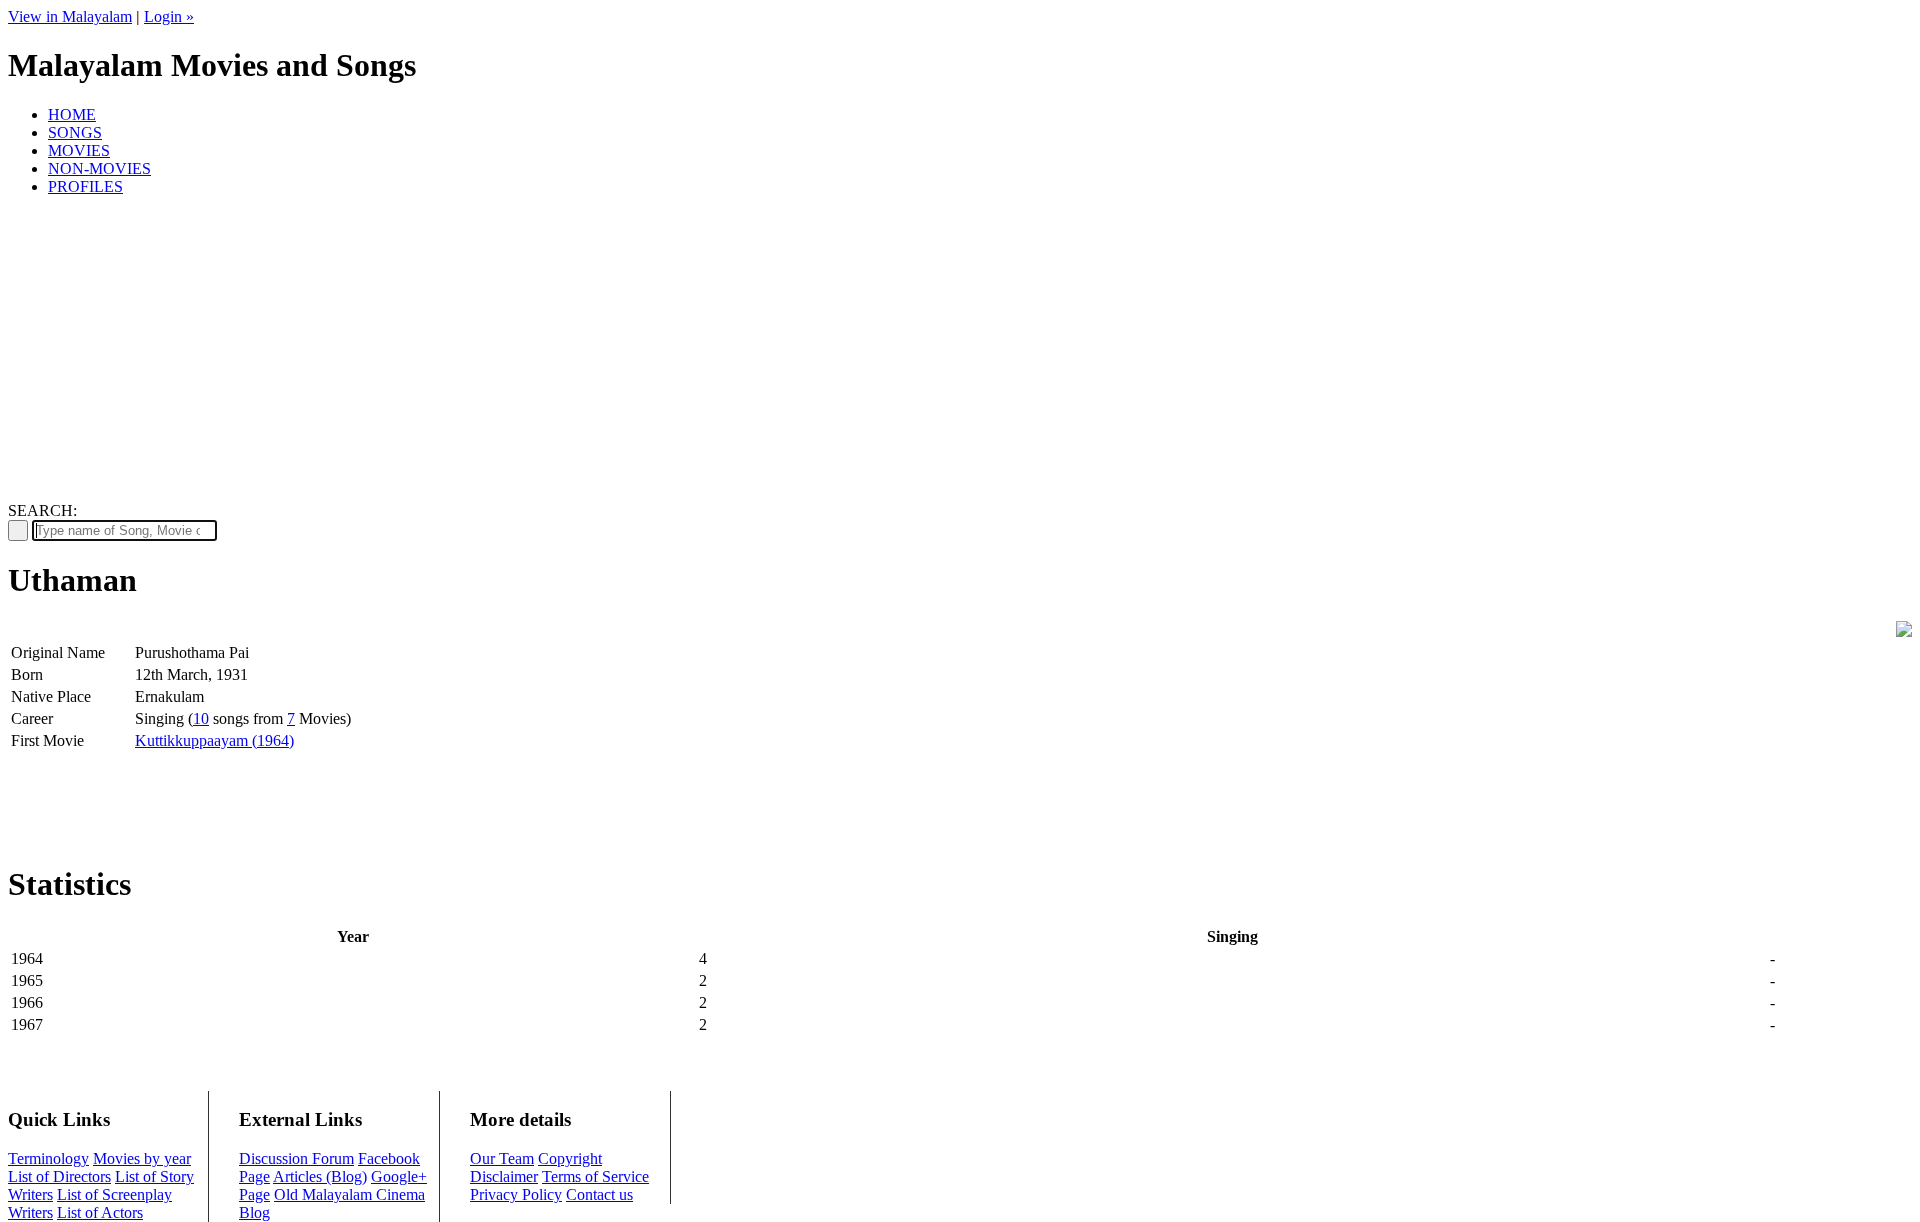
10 (201, 718)
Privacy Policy (516, 1194)
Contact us (599, 1194)
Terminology (48, 1158)
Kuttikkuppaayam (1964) (214, 740)
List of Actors (100, 1212)
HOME (72, 114)
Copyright (570, 1158)
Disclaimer (504, 1176)
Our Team (502, 1158)
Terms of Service (595, 1176)
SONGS (75, 132)
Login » (169, 16)
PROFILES (85, 186)
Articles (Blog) (320, 1176)
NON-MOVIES (99, 168)
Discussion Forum (296, 1158)
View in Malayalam (70, 16)
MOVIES (79, 150)
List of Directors (59, 1176)
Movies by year (142, 1158)
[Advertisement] (960, 352)
